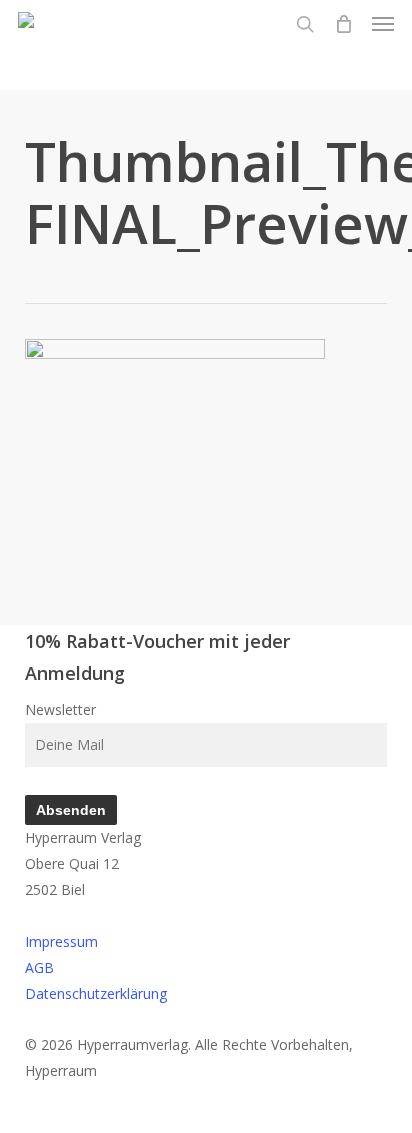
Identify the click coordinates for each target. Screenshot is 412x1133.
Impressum (61, 941)
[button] (383, 24)
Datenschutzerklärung (96, 993)
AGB (39, 967)
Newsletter (60, 709)
